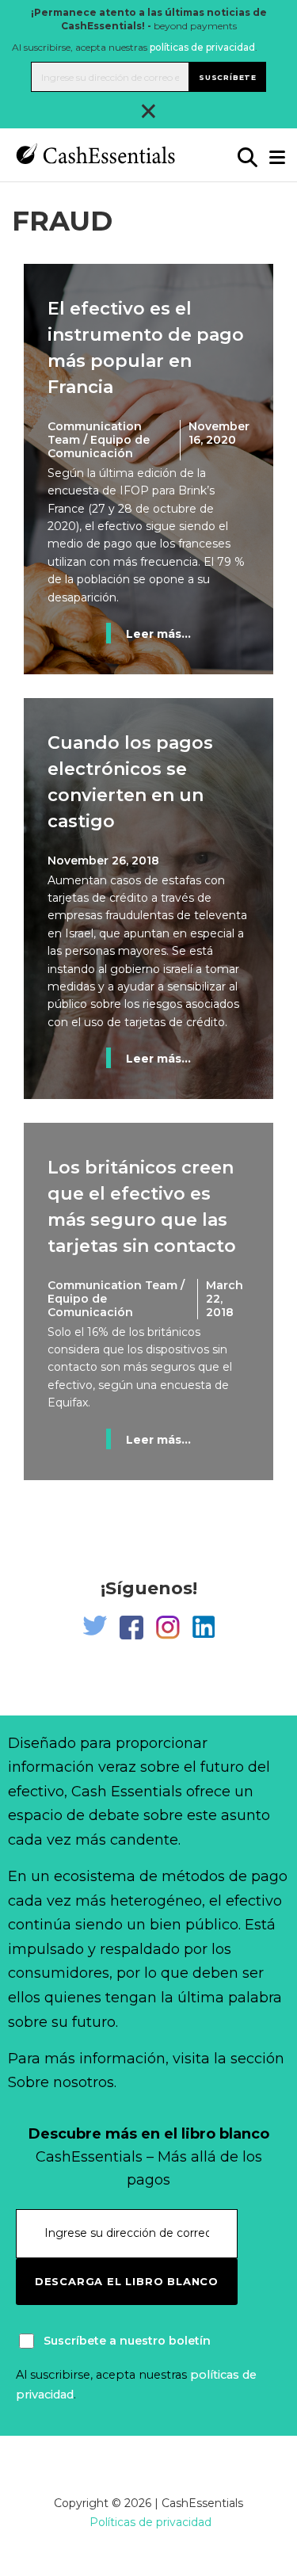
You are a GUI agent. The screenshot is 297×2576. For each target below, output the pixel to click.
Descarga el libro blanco (127, 2281)
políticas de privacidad (202, 47)
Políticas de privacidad (150, 2522)
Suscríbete (228, 77)
